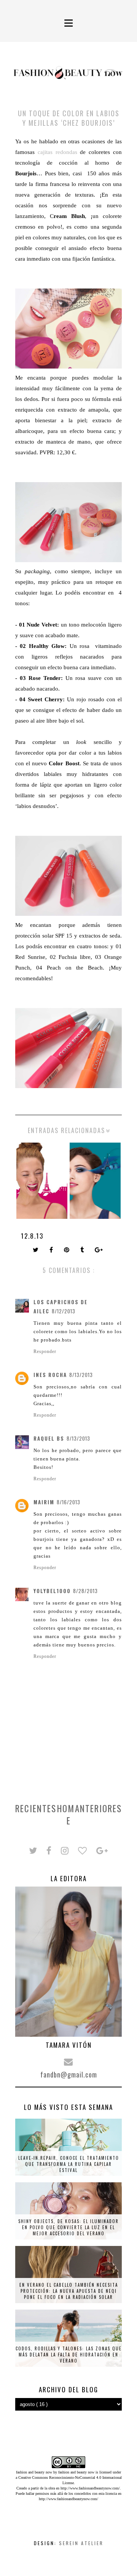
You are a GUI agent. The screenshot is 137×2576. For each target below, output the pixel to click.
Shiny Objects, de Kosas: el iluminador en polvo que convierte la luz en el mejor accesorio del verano (68, 2227)
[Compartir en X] (36, 1250)
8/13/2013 (81, 1375)
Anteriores (98, 1808)
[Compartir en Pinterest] (67, 1250)
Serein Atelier (81, 2543)
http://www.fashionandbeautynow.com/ (90, 2488)
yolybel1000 (52, 1591)
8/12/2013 (64, 1311)
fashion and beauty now (76, 2472)
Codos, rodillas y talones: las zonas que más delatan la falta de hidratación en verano (69, 2355)
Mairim (44, 1502)
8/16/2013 (68, 1502)
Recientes (36, 1808)
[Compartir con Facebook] (52, 1250)
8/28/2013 (85, 1591)
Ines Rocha (50, 1375)
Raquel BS (49, 1438)
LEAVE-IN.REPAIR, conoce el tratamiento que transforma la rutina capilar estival (69, 2164)
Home (66, 1815)
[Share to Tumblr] (83, 1250)
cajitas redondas (57, 152)
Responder (45, 1351)
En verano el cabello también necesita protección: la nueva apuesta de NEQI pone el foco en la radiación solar (69, 2291)
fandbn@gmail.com (69, 2074)
